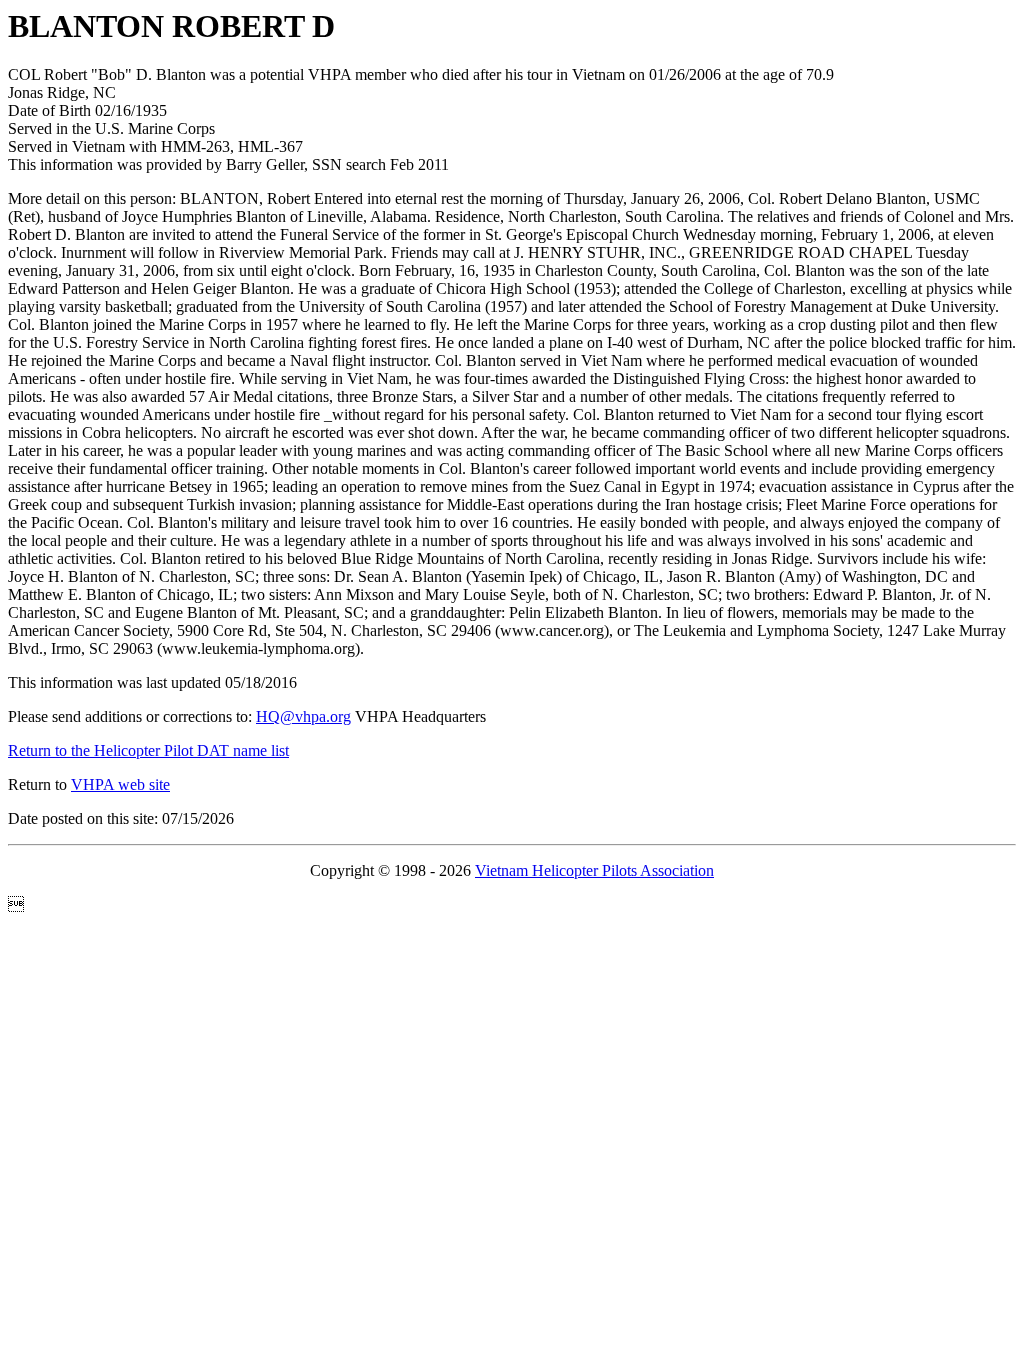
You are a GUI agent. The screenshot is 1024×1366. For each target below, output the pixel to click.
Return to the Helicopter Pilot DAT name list (148, 750)
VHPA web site (120, 784)
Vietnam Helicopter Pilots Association (594, 870)
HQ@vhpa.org (303, 716)
